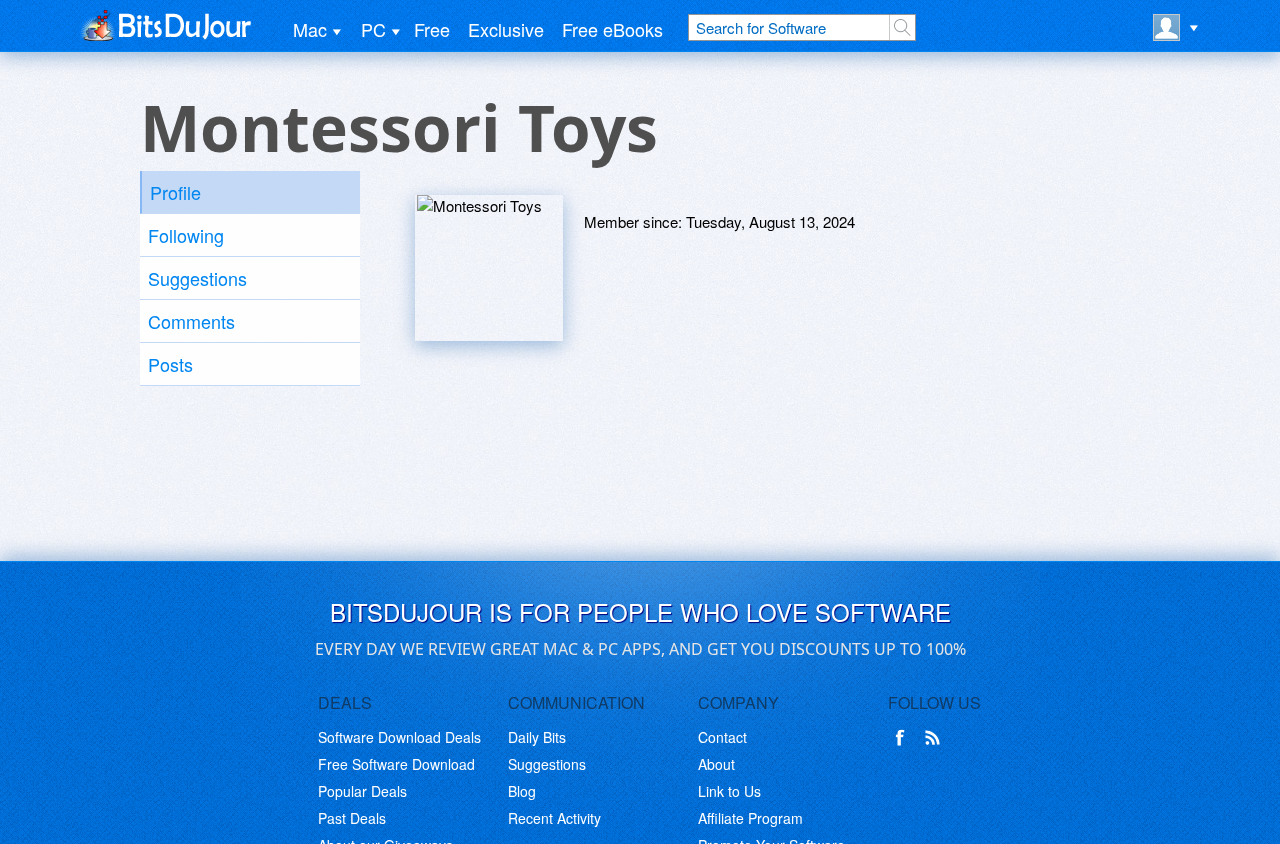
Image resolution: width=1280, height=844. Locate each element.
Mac (310, 29)
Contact (722, 737)
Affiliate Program (750, 818)
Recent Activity (554, 818)
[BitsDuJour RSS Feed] (936, 738)
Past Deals (352, 818)
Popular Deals (362, 791)
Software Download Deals (399, 737)
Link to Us (729, 791)
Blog (522, 791)
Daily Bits (537, 737)
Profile (175, 192)
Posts (170, 364)
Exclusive (506, 29)
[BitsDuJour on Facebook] (904, 738)
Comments (191, 321)
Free (432, 29)
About (716, 764)
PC (373, 29)
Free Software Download (396, 764)
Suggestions (197, 278)
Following (186, 235)
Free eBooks (612, 29)
